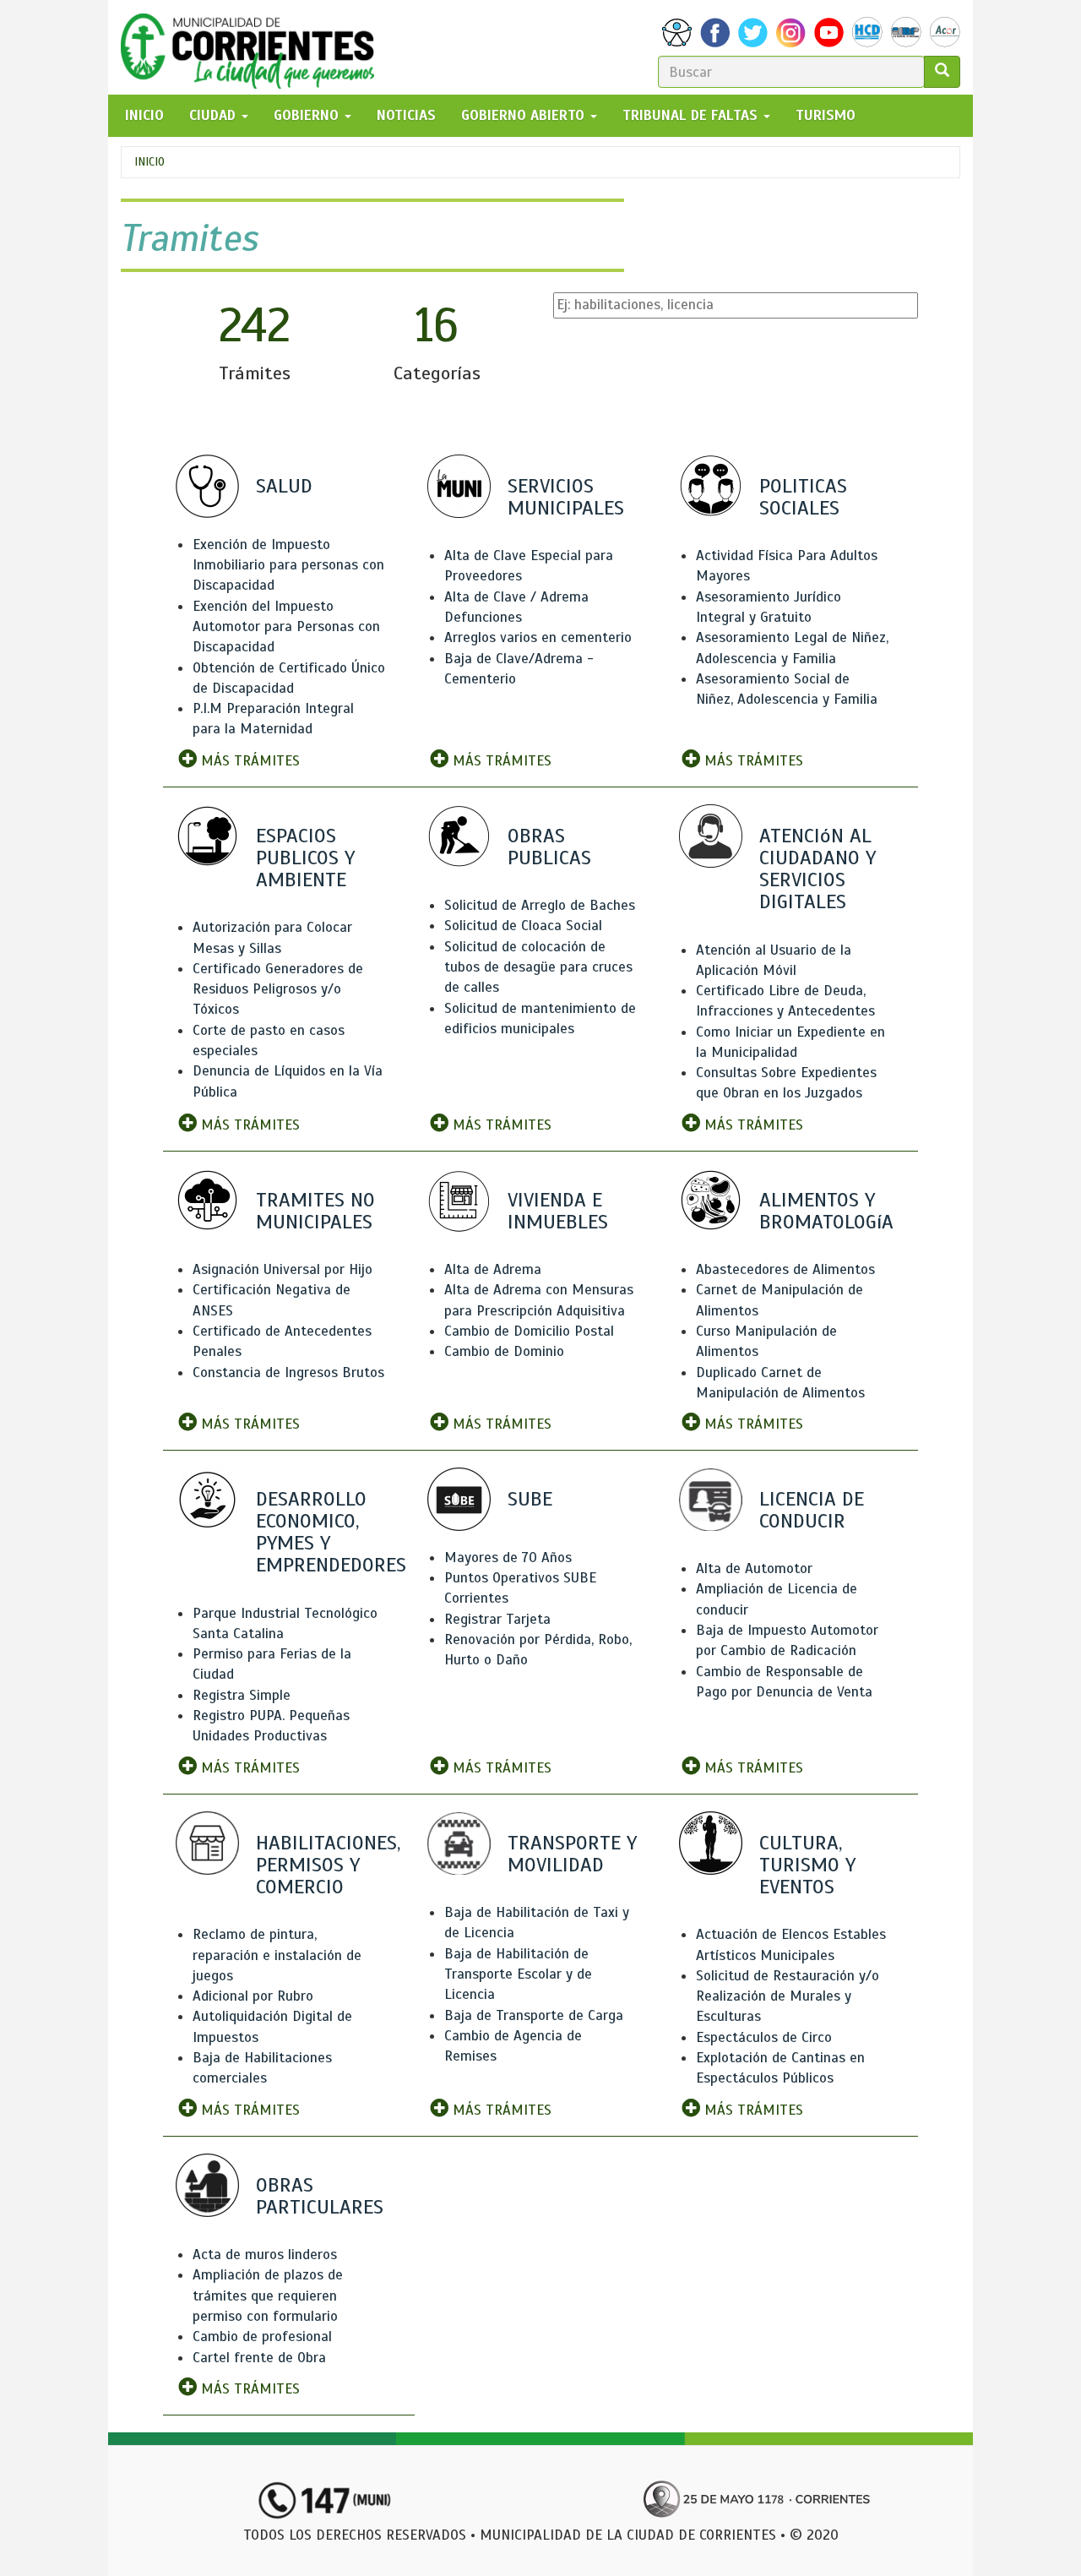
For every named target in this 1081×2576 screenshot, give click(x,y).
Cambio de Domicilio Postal (529, 1331)
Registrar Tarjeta (497, 1619)
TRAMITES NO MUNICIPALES (315, 1211)
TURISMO (826, 115)
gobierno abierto (525, 115)
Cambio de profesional (262, 2336)
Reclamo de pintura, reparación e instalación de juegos (277, 1955)
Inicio (149, 162)
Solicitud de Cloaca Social (523, 926)
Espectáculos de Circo (764, 2037)
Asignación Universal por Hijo (282, 1269)
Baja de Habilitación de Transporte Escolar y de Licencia (518, 1974)
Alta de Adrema (493, 1269)
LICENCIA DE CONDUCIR (812, 1510)
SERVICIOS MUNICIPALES (566, 497)
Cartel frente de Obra (259, 2358)
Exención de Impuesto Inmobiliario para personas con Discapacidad (288, 565)
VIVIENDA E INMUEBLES (558, 1211)
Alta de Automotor (754, 1568)
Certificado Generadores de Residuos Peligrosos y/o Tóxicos (278, 989)
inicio (144, 115)
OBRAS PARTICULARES (320, 2196)
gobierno (308, 115)
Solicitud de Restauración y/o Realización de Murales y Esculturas (788, 1996)
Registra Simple (242, 1695)
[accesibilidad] (677, 33)
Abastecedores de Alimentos (785, 1269)
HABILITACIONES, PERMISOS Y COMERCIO (328, 1865)
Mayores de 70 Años (508, 1558)
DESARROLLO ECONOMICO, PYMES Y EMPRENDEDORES (331, 1532)
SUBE (530, 1499)
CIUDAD (215, 115)
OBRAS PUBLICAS (549, 847)
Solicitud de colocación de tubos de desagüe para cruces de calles (538, 967)
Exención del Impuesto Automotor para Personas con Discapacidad (286, 627)
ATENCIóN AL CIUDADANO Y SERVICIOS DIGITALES (818, 869)
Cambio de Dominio (504, 1351)
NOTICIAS (406, 115)
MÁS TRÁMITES (248, 761)
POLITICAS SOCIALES (803, 497)
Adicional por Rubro (253, 1996)
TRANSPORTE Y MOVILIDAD (572, 1854)
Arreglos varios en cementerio (538, 637)
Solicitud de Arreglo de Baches (540, 905)
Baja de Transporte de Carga (534, 2015)
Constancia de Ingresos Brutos (288, 1372)
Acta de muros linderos (265, 2255)
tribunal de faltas (692, 115)
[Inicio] (254, 47)
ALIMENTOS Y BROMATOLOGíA (826, 1211)
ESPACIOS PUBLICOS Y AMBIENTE (305, 858)
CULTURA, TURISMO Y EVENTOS (807, 1865)
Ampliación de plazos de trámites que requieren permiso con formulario (268, 2296)
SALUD (284, 486)
